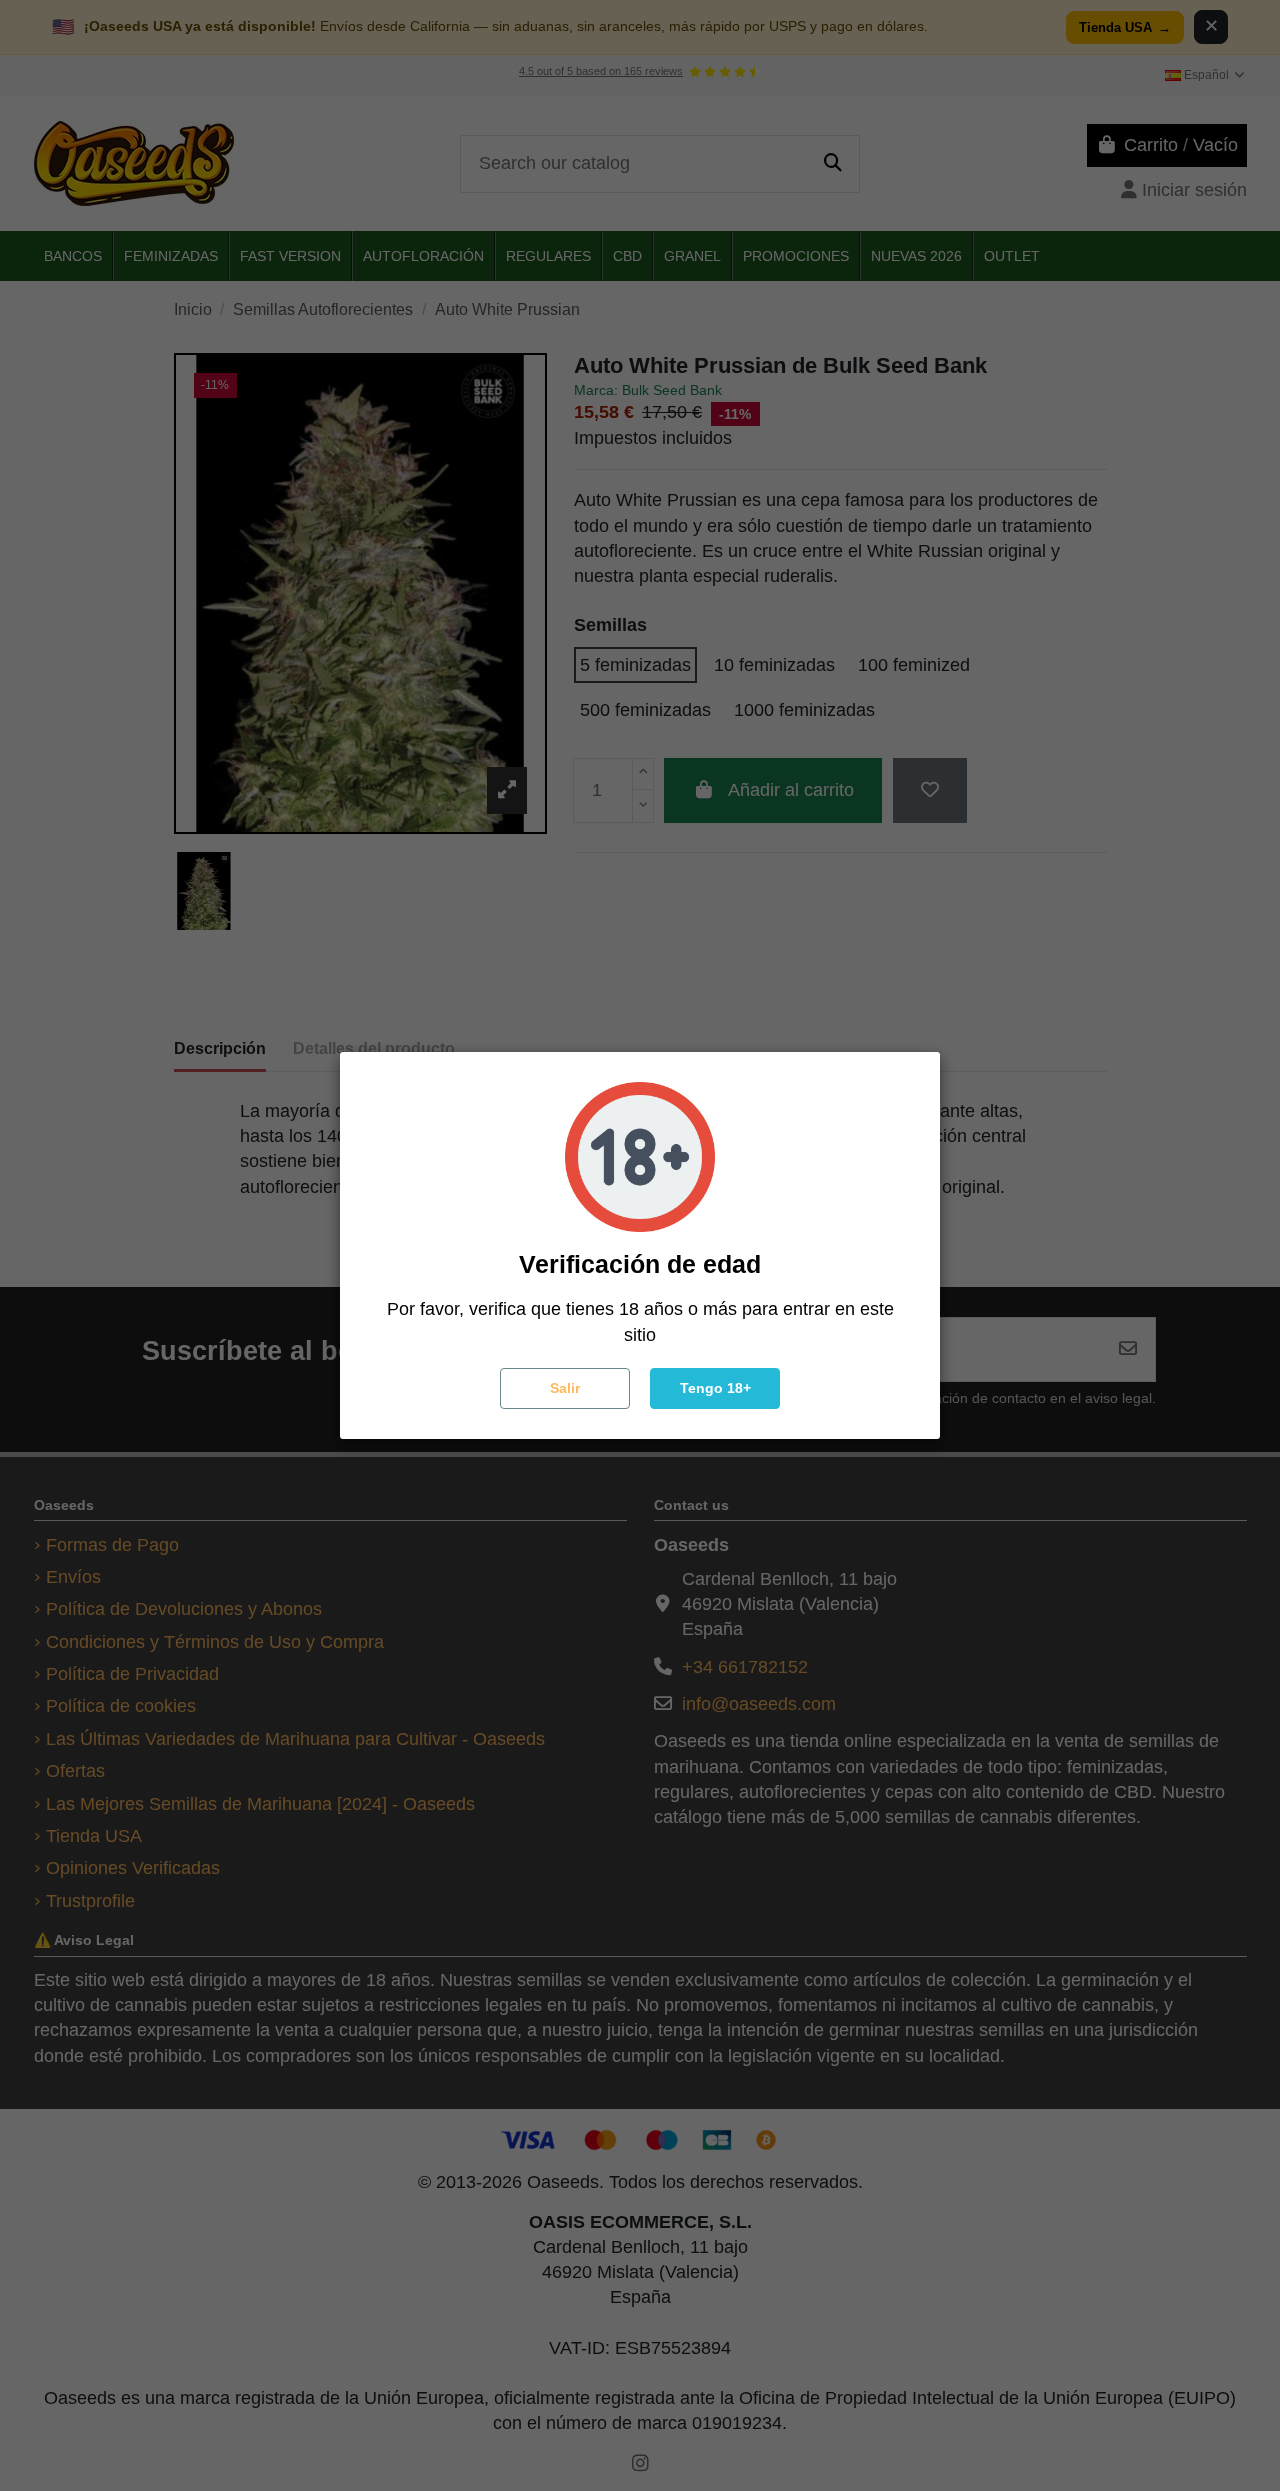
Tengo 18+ (715, 1388)
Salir (565, 1388)
